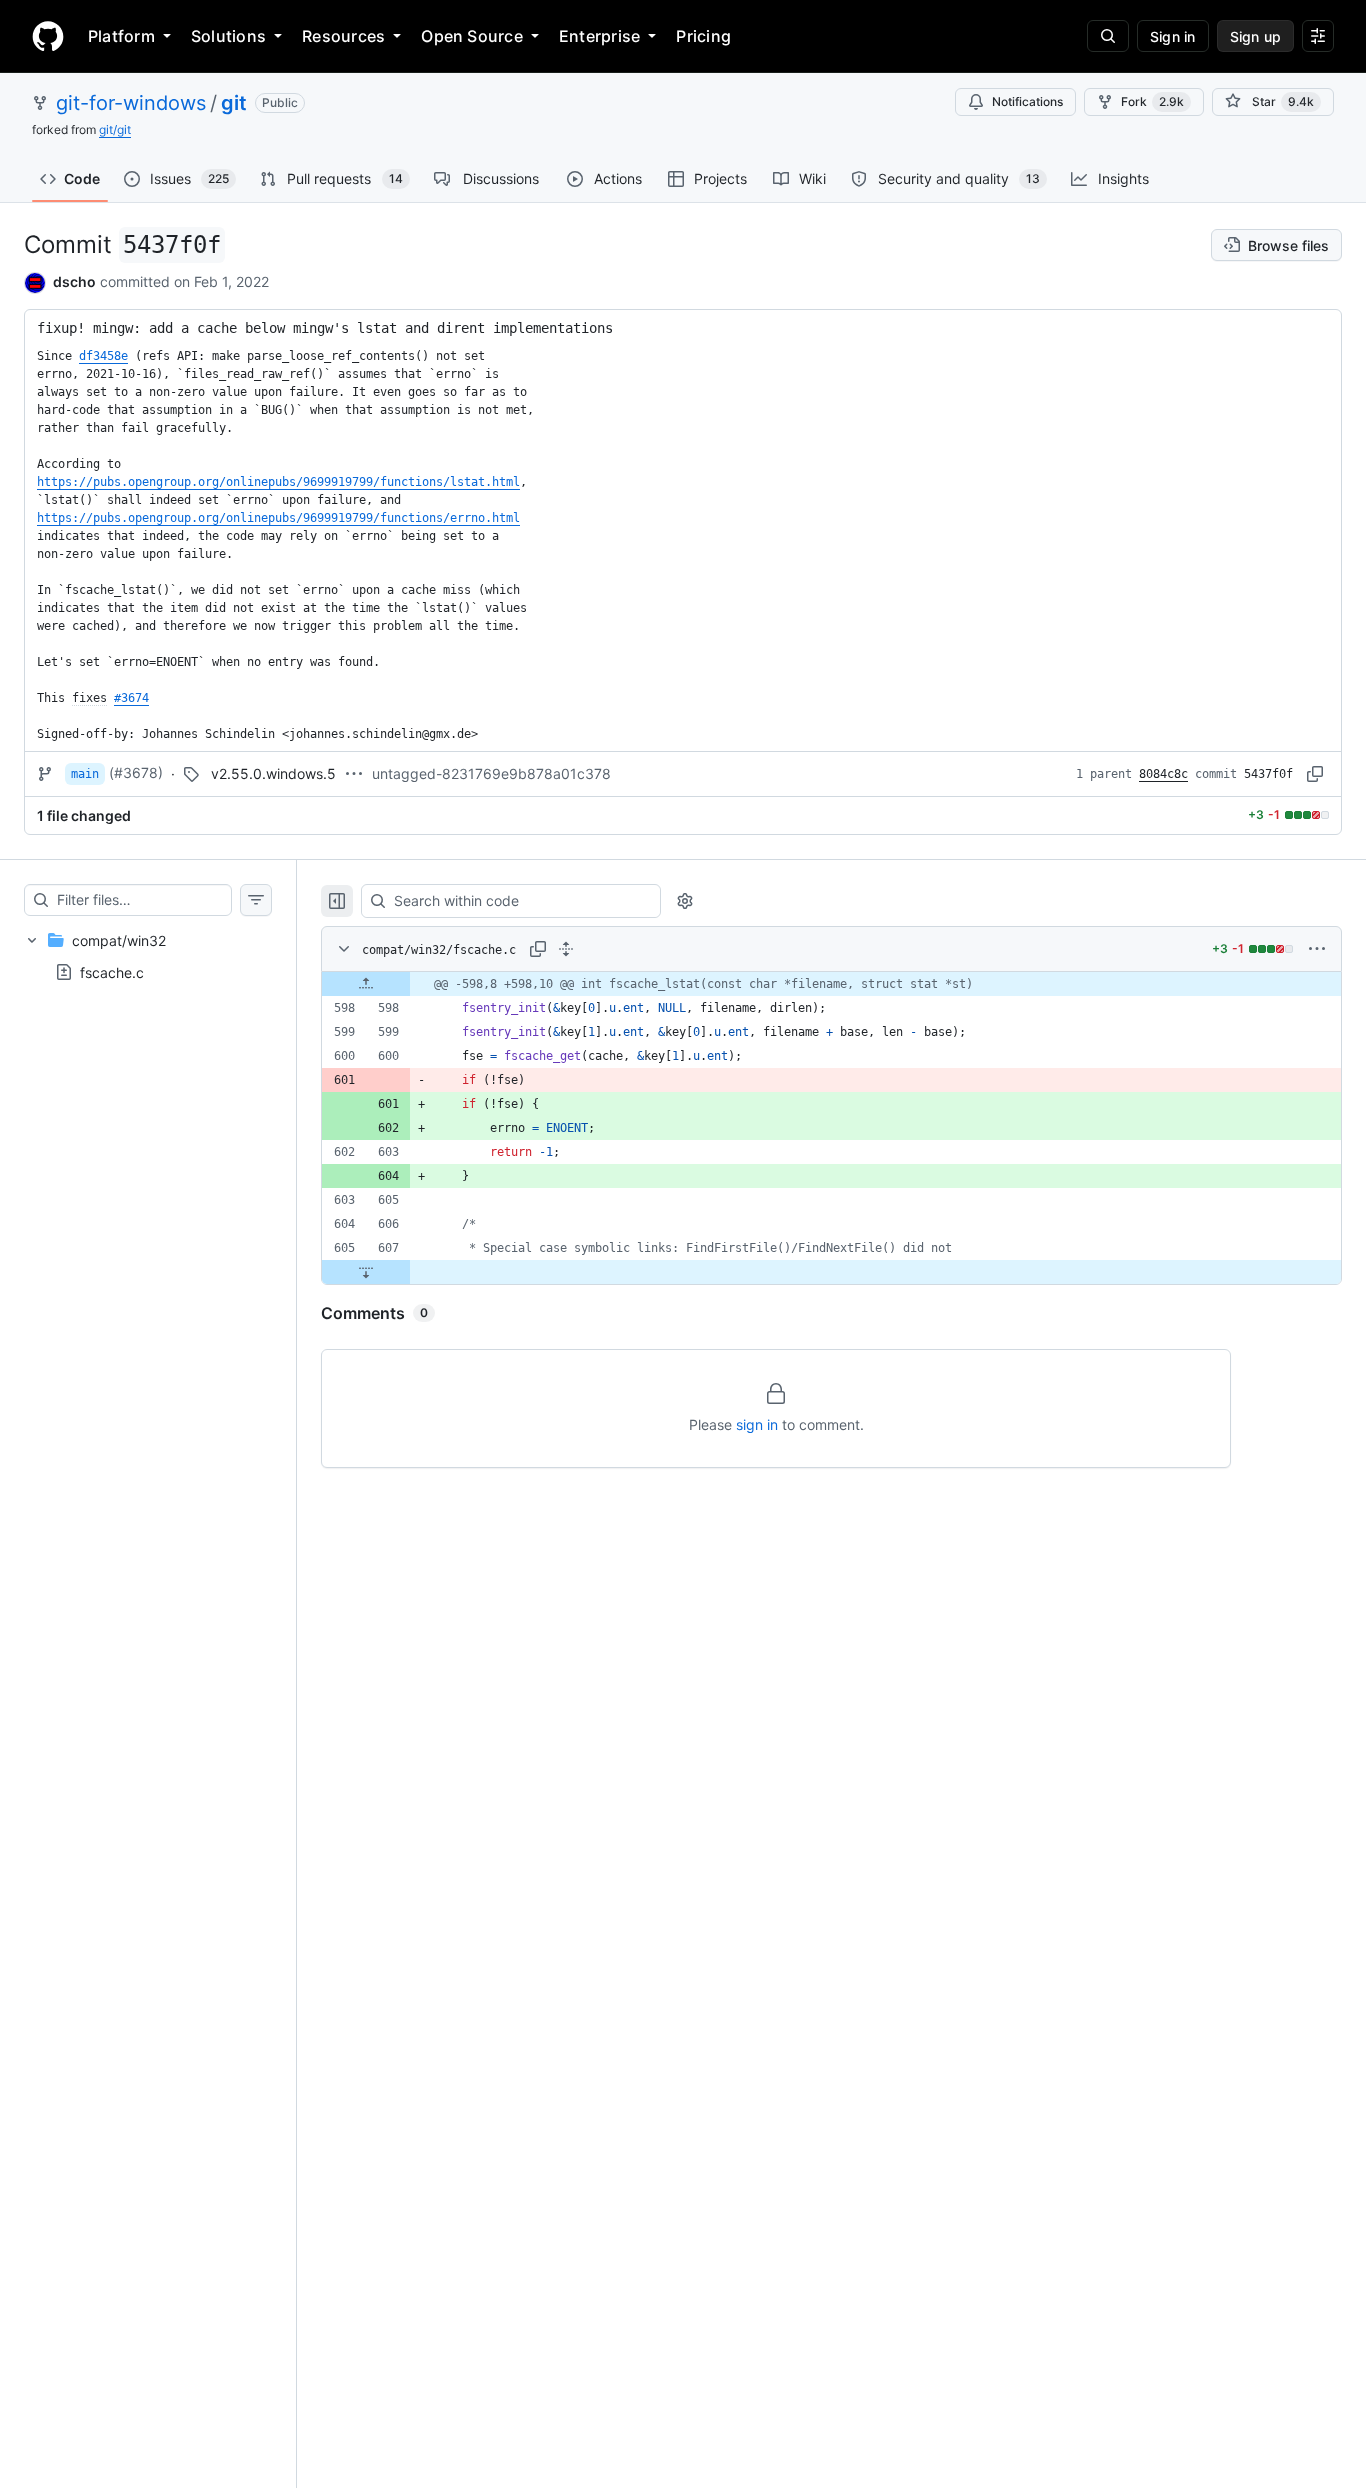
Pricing (703, 36)
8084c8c (1163, 774)
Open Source (472, 36)
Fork (1152, 101)
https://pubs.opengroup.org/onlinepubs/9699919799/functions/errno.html (278, 518)
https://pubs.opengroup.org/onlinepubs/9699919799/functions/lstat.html (278, 482)
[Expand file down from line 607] (366, 1272)
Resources (343, 36)
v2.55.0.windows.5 (273, 773)
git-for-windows (131, 103)
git (234, 103)
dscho (74, 281)
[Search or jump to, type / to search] (1108, 36)
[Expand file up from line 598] (366, 984)
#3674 (131, 698)
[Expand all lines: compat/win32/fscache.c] (566, 949)
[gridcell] (831, 984)
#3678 (136, 772)
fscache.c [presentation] (112, 971)
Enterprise (599, 36)
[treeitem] (148, 956)
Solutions (228, 36)
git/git (115, 129)
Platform (121, 36)
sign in (757, 1424)
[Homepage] (48, 36)
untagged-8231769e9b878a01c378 (491, 773)
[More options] (1317, 949)
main (85, 774)
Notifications (1027, 101)
